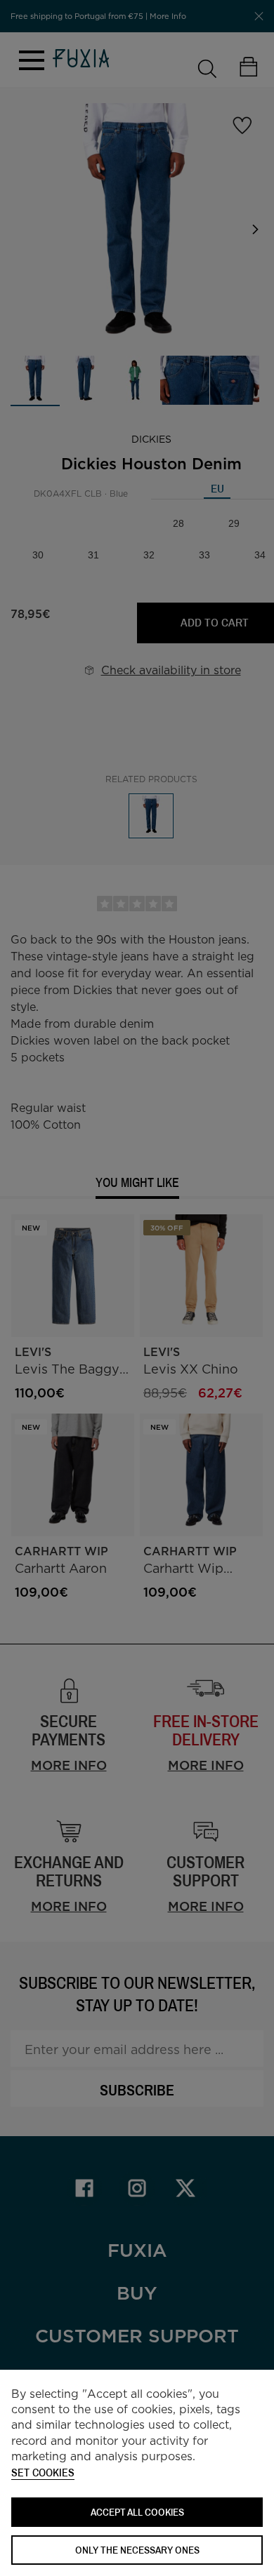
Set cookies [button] (43, 2473)
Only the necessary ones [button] (137, 2550)
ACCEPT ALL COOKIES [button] (137, 2512)
